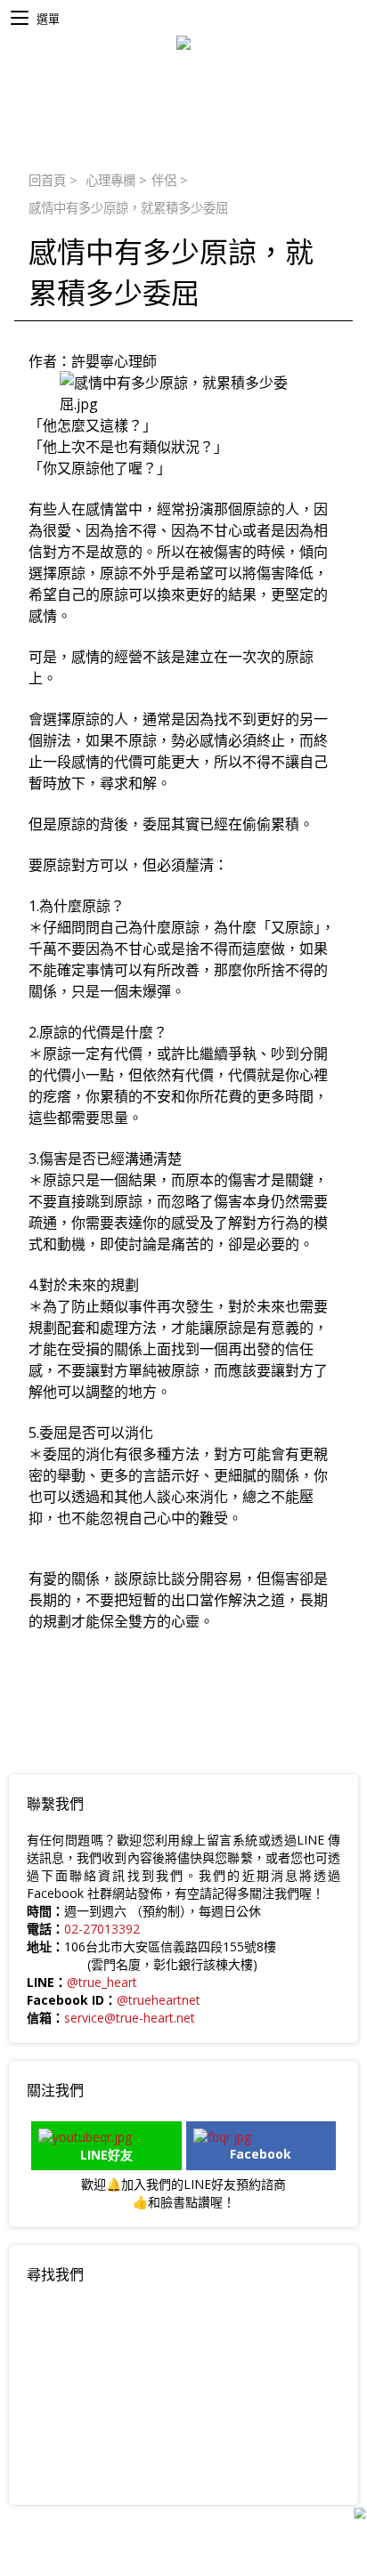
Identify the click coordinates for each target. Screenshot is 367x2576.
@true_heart (102, 1982)
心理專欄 (110, 180)
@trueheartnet (159, 2000)
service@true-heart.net (130, 2018)
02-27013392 (102, 1929)
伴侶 (164, 180)
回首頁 (47, 180)
